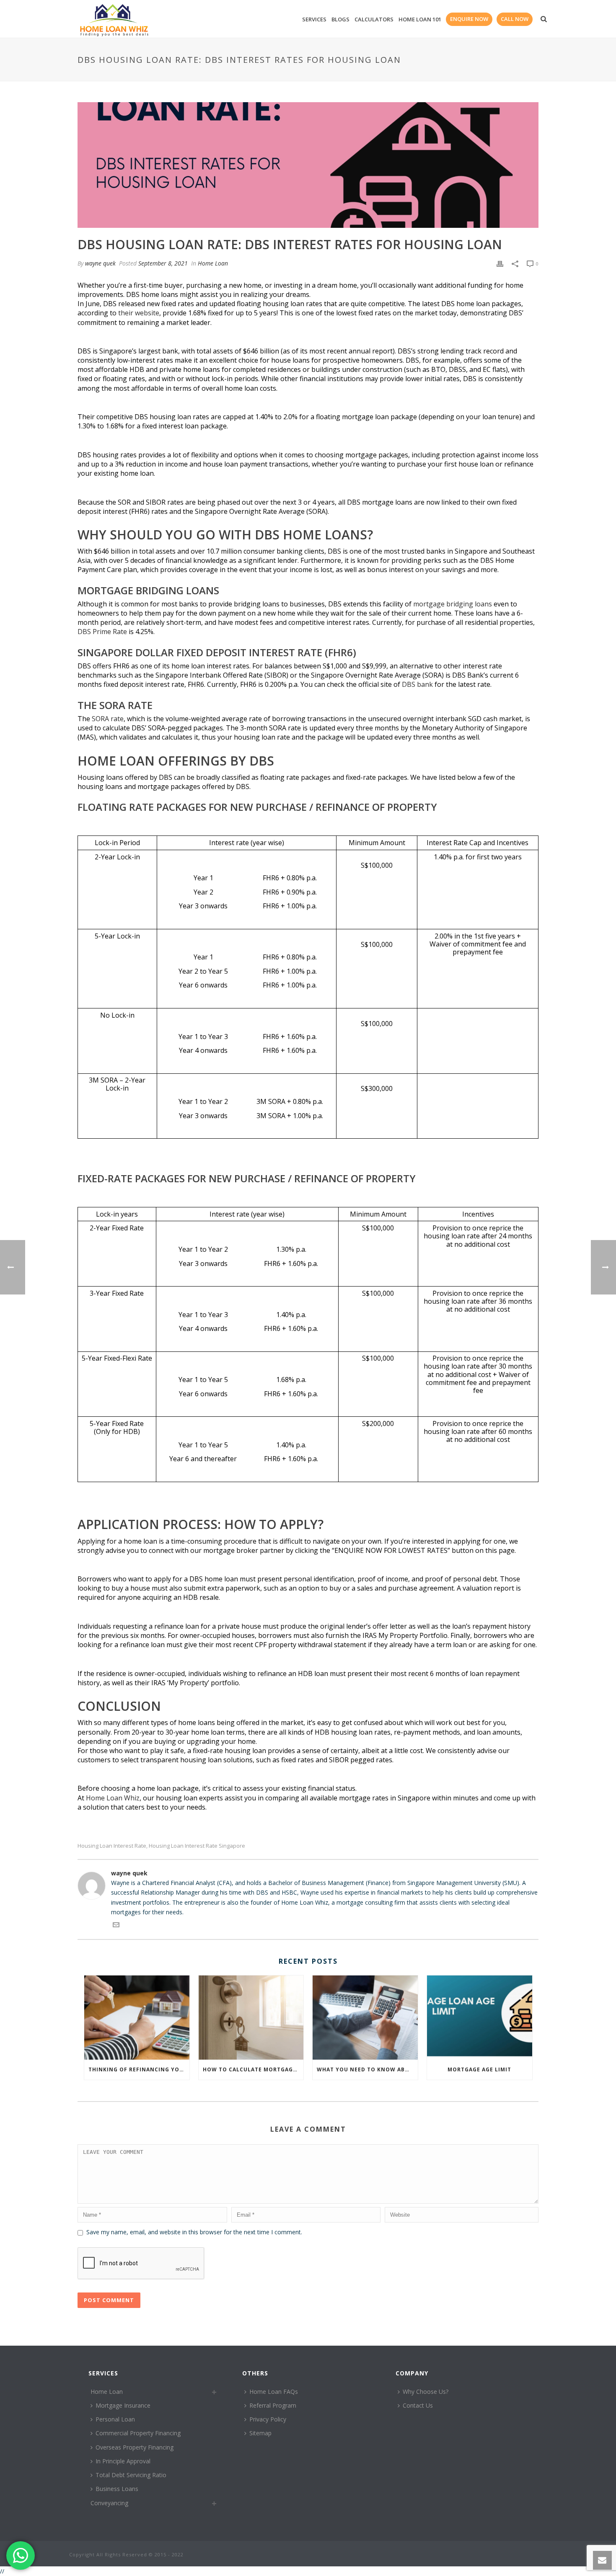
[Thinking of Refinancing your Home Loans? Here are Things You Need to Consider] (137, 2018)
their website (139, 313)
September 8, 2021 (163, 263)
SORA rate (108, 719)
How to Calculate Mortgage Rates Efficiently (253, 2069)
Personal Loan (115, 2419)
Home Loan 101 (420, 19)
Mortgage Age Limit (479, 2069)
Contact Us (418, 2405)
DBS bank (417, 684)
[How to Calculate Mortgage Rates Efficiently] (251, 2018)
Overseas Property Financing (135, 2447)
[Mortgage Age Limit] (480, 2018)
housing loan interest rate (112, 1846)
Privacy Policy (268, 2419)
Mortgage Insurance (123, 2405)
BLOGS (340, 19)
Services (314, 19)
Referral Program (273, 2405)
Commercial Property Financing (138, 2433)
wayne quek (100, 263)
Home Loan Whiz (113, 1798)
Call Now (515, 19)
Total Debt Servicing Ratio (131, 2475)
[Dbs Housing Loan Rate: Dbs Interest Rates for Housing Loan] (308, 165)
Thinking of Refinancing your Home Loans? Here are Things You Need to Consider (139, 2069)
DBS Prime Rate (102, 632)
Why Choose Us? (426, 2392)
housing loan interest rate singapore (197, 1846)
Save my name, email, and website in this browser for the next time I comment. (194, 2232)
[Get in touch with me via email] (116, 1926)
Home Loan (213, 263)
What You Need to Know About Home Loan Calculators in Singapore (367, 2069)
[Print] (500, 263)
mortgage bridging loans (453, 604)
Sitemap (260, 2433)
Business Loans (117, 2489)
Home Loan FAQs (274, 2392)
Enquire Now (469, 19)
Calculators (374, 19)
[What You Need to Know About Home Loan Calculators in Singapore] (365, 2018)
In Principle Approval (123, 2461)
